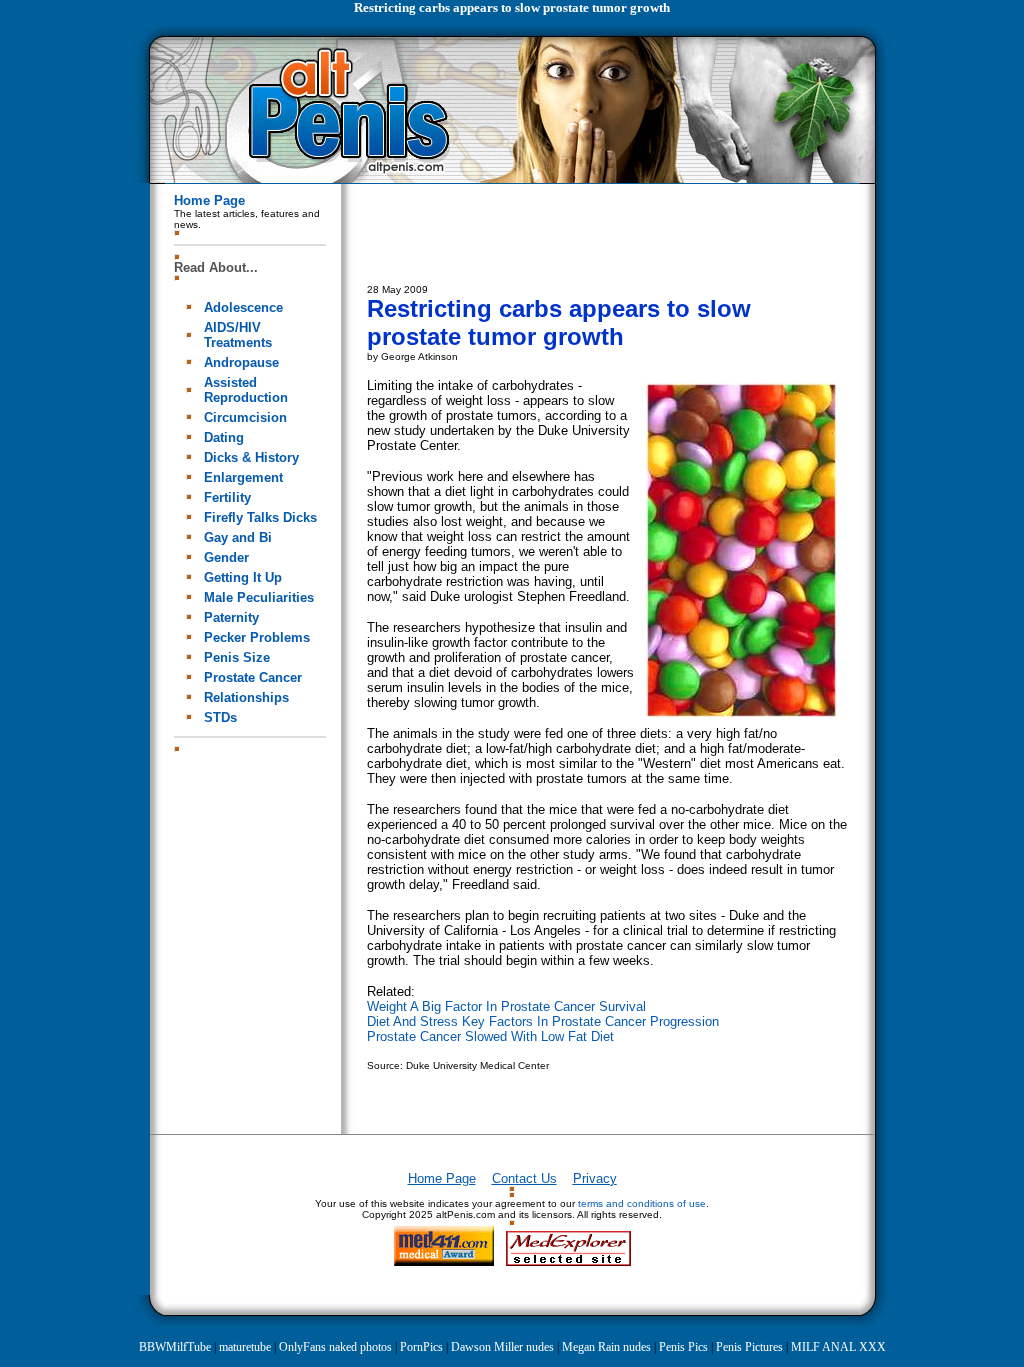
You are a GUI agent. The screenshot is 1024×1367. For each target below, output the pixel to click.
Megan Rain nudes (606, 1347)
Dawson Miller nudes (502, 1347)
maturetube (245, 1347)
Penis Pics (683, 1347)
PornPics (421, 1347)
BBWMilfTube (175, 1347)
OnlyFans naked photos (335, 1347)
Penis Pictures (749, 1347)
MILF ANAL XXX (838, 1347)
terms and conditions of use (642, 1203)
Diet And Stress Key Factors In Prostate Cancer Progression (543, 1021)
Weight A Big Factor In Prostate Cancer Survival (506, 1006)
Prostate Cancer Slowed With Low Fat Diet (490, 1036)
